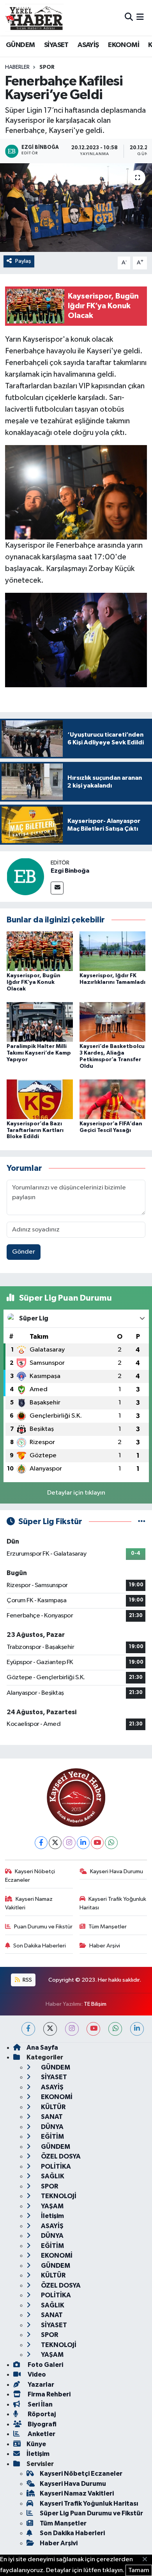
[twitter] (50, 2029)
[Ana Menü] (140, 18)
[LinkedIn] (83, 1843)
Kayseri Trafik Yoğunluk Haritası (113, 1903)
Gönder (24, 1252)
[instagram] (72, 2029)
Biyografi (42, 2424)
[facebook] (28, 2029)
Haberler (17, 67)
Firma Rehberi (49, 2394)
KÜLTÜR (53, 2107)
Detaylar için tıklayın (76, 1493)
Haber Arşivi (105, 1946)
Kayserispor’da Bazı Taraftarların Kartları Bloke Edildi (35, 1130)
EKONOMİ (124, 45)
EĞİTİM (52, 2137)
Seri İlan (40, 2404)
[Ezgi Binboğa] (25, 876)
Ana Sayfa (42, 2048)
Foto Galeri (45, 2365)
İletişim (52, 2216)
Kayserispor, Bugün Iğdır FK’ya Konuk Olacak (34, 982)
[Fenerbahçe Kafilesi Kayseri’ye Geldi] (76, 208)
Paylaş (23, 261)
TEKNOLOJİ (58, 2196)
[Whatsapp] (111, 1843)
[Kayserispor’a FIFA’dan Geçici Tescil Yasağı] (113, 1099)
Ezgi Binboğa (70, 871)
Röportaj (41, 2414)
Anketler (41, 2434)
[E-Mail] (57, 888)
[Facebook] (41, 1843)
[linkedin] (137, 2029)
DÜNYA (52, 2127)
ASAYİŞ (88, 45)
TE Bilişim (95, 2004)
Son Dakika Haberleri (40, 1946)
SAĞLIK (52, 2176)
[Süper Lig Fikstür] (142, 1522)
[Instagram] (69, 1843)
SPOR (47, 67)
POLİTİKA (55, 2166)
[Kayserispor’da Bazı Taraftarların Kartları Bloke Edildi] (40, 1099)
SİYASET (56, 45)
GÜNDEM (20, 45)
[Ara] (129, 18)
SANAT (51, 2117)
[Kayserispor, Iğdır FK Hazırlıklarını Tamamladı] (113, 951)
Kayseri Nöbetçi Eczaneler (30, 1876)
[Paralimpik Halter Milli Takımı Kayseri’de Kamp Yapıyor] (40, 1022)
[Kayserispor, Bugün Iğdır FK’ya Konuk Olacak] (40, 951)
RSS (27, 1980)
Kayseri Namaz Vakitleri (29, 1903)
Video (36, 2374)
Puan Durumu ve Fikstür (43, 1927)
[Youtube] (97, 1843)
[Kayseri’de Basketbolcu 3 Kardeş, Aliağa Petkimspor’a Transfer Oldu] (113, 1022)
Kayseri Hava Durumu (117, 1871)
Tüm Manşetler (108, 1927)
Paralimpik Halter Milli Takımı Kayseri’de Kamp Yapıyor (39, 1053)
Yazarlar (40, 2385)
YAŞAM (52, 2206)
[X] (55, 1843)
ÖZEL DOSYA (60, 2156)
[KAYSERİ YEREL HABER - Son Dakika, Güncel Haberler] (34, 17)
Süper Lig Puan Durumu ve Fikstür (91, 2513)
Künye (36, 2444)
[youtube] (93, 2029)
